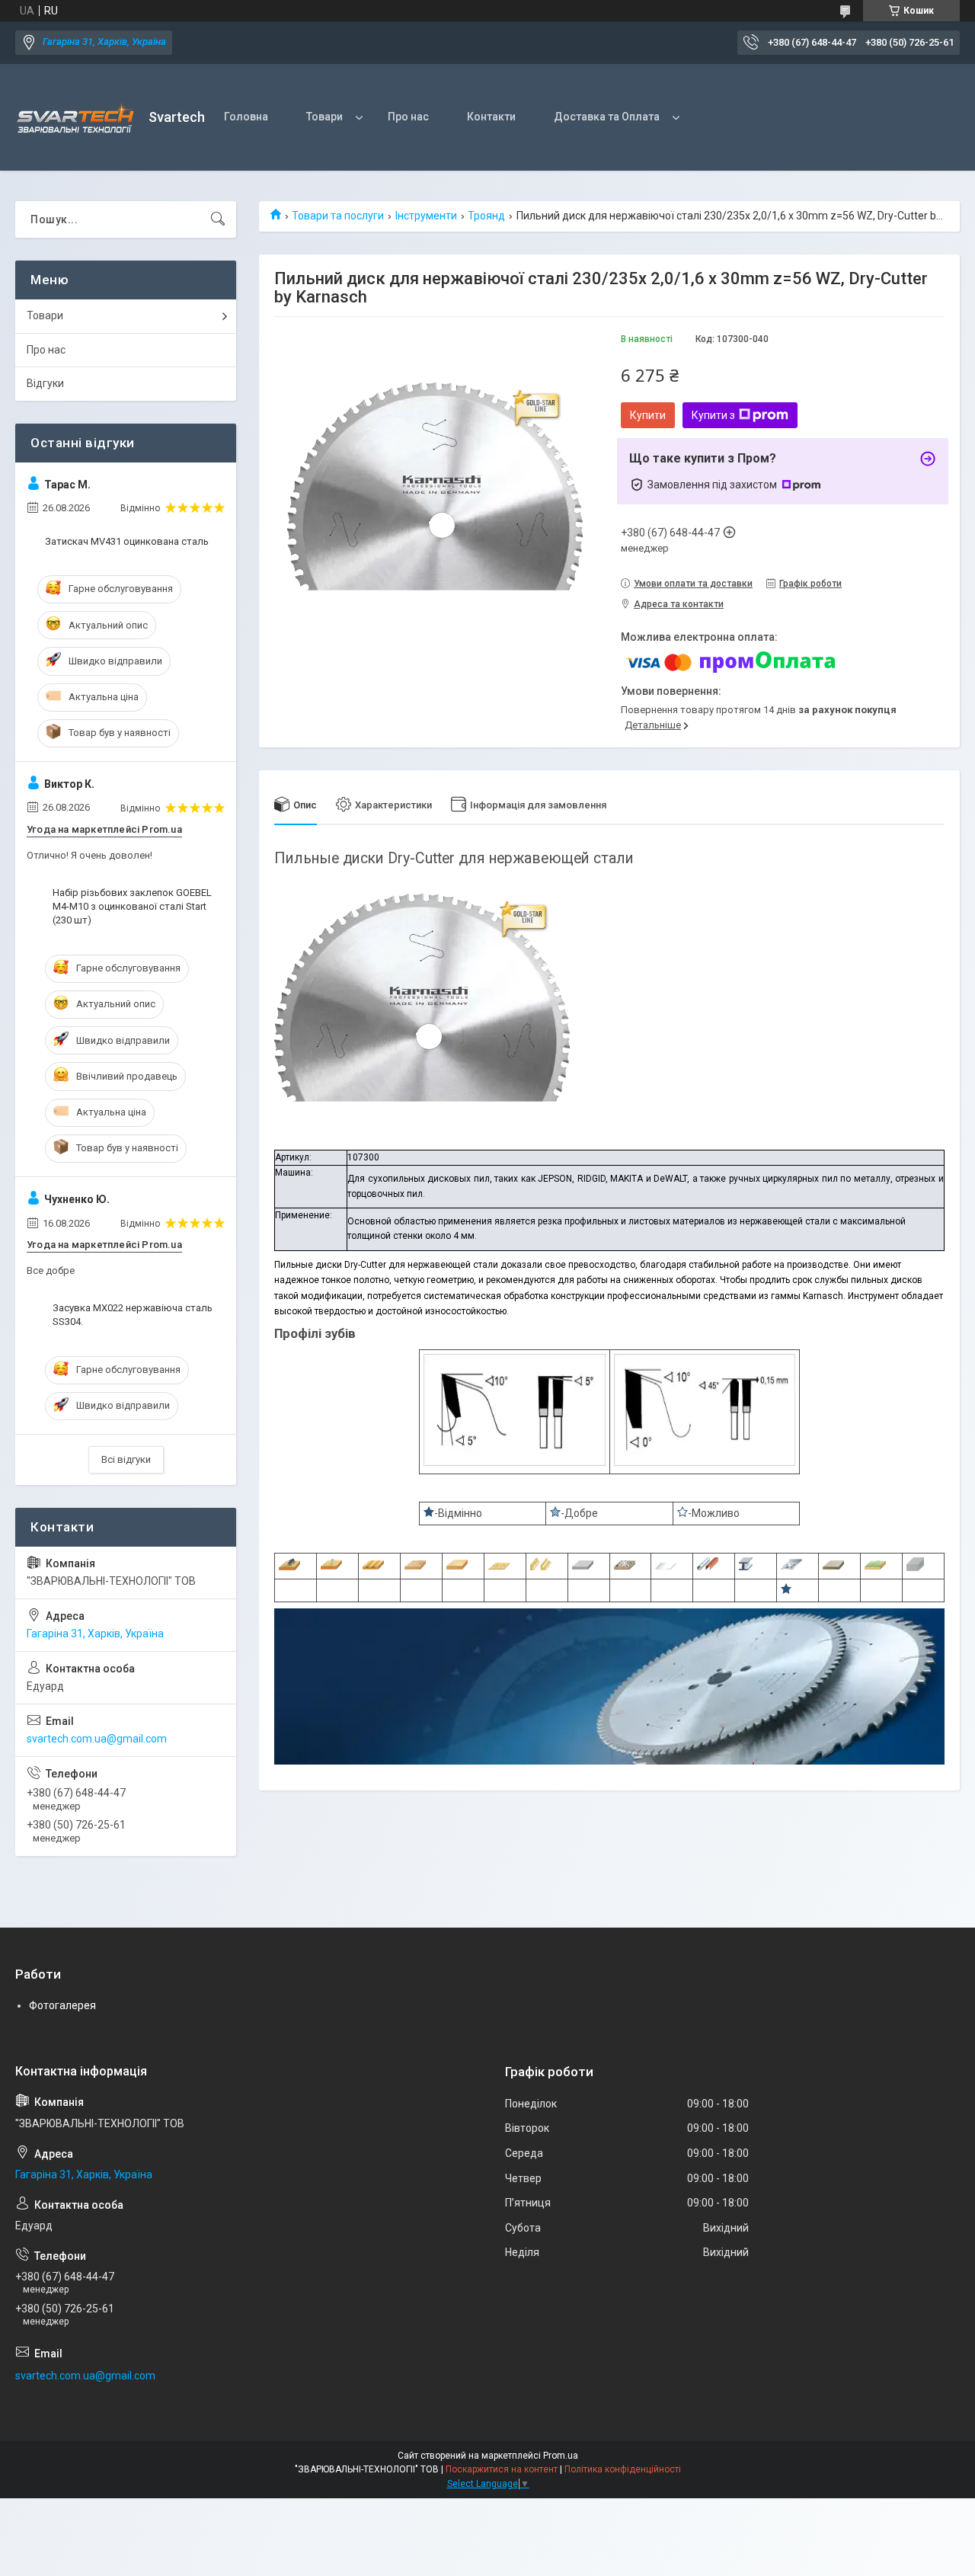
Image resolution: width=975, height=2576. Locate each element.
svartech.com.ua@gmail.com (97, 1739)
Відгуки (45, 383)
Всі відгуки (126, 1459)
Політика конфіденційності (623, 2469)
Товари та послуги (338, 216)
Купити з (713, 415)
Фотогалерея (62, 2005)
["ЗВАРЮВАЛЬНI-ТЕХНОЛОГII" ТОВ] (76, 118)
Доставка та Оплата (607, 117)
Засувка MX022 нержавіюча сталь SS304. (133, 1315)
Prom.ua (561, 2456)
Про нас (408, 117)
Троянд (486, 216)
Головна (246, 117)
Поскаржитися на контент (502, 2469)
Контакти (491, 117)
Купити (648, 415)
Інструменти (426, 216)
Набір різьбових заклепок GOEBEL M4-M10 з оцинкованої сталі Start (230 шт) (132, 906)
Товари (324, 117)
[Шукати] (218, 219)
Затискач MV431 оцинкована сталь (127, 541)
